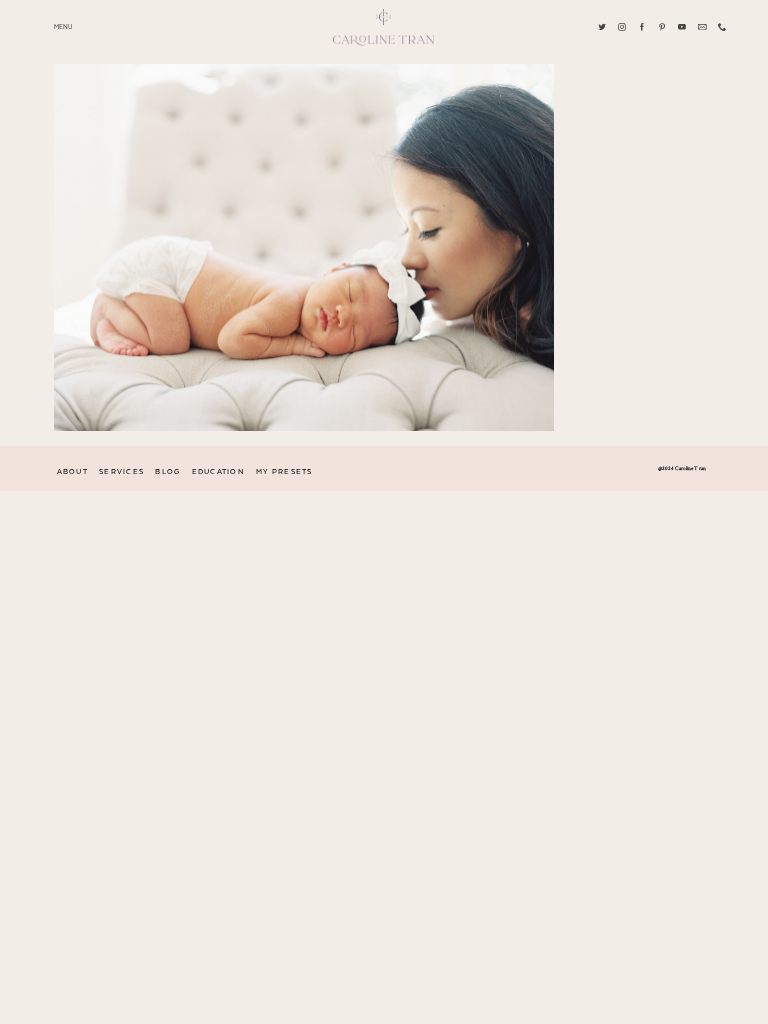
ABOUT (72, 472)
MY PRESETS (284, 472)
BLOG (167, 472)
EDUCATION (218, 472)
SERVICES (121, 472)
